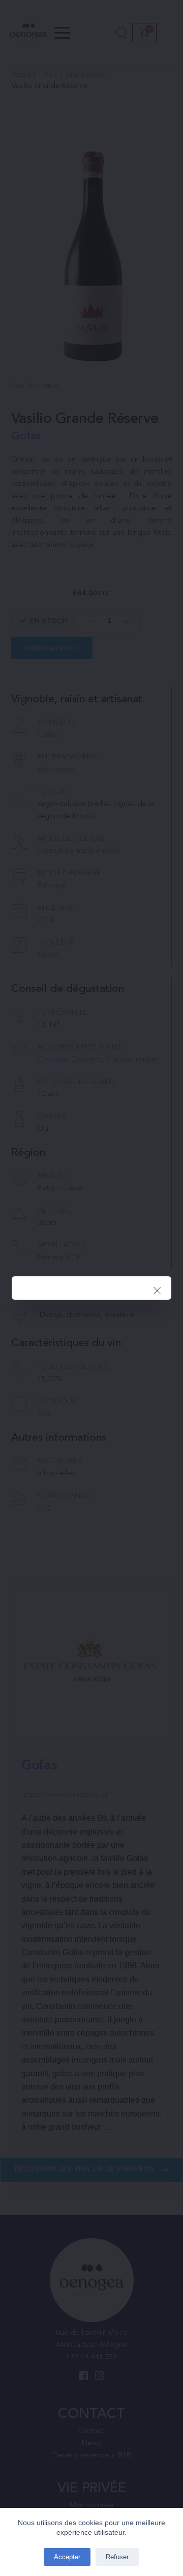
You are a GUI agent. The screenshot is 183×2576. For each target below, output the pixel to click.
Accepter (67, 2557)
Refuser (117, 2557)
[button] (157, 1291)
